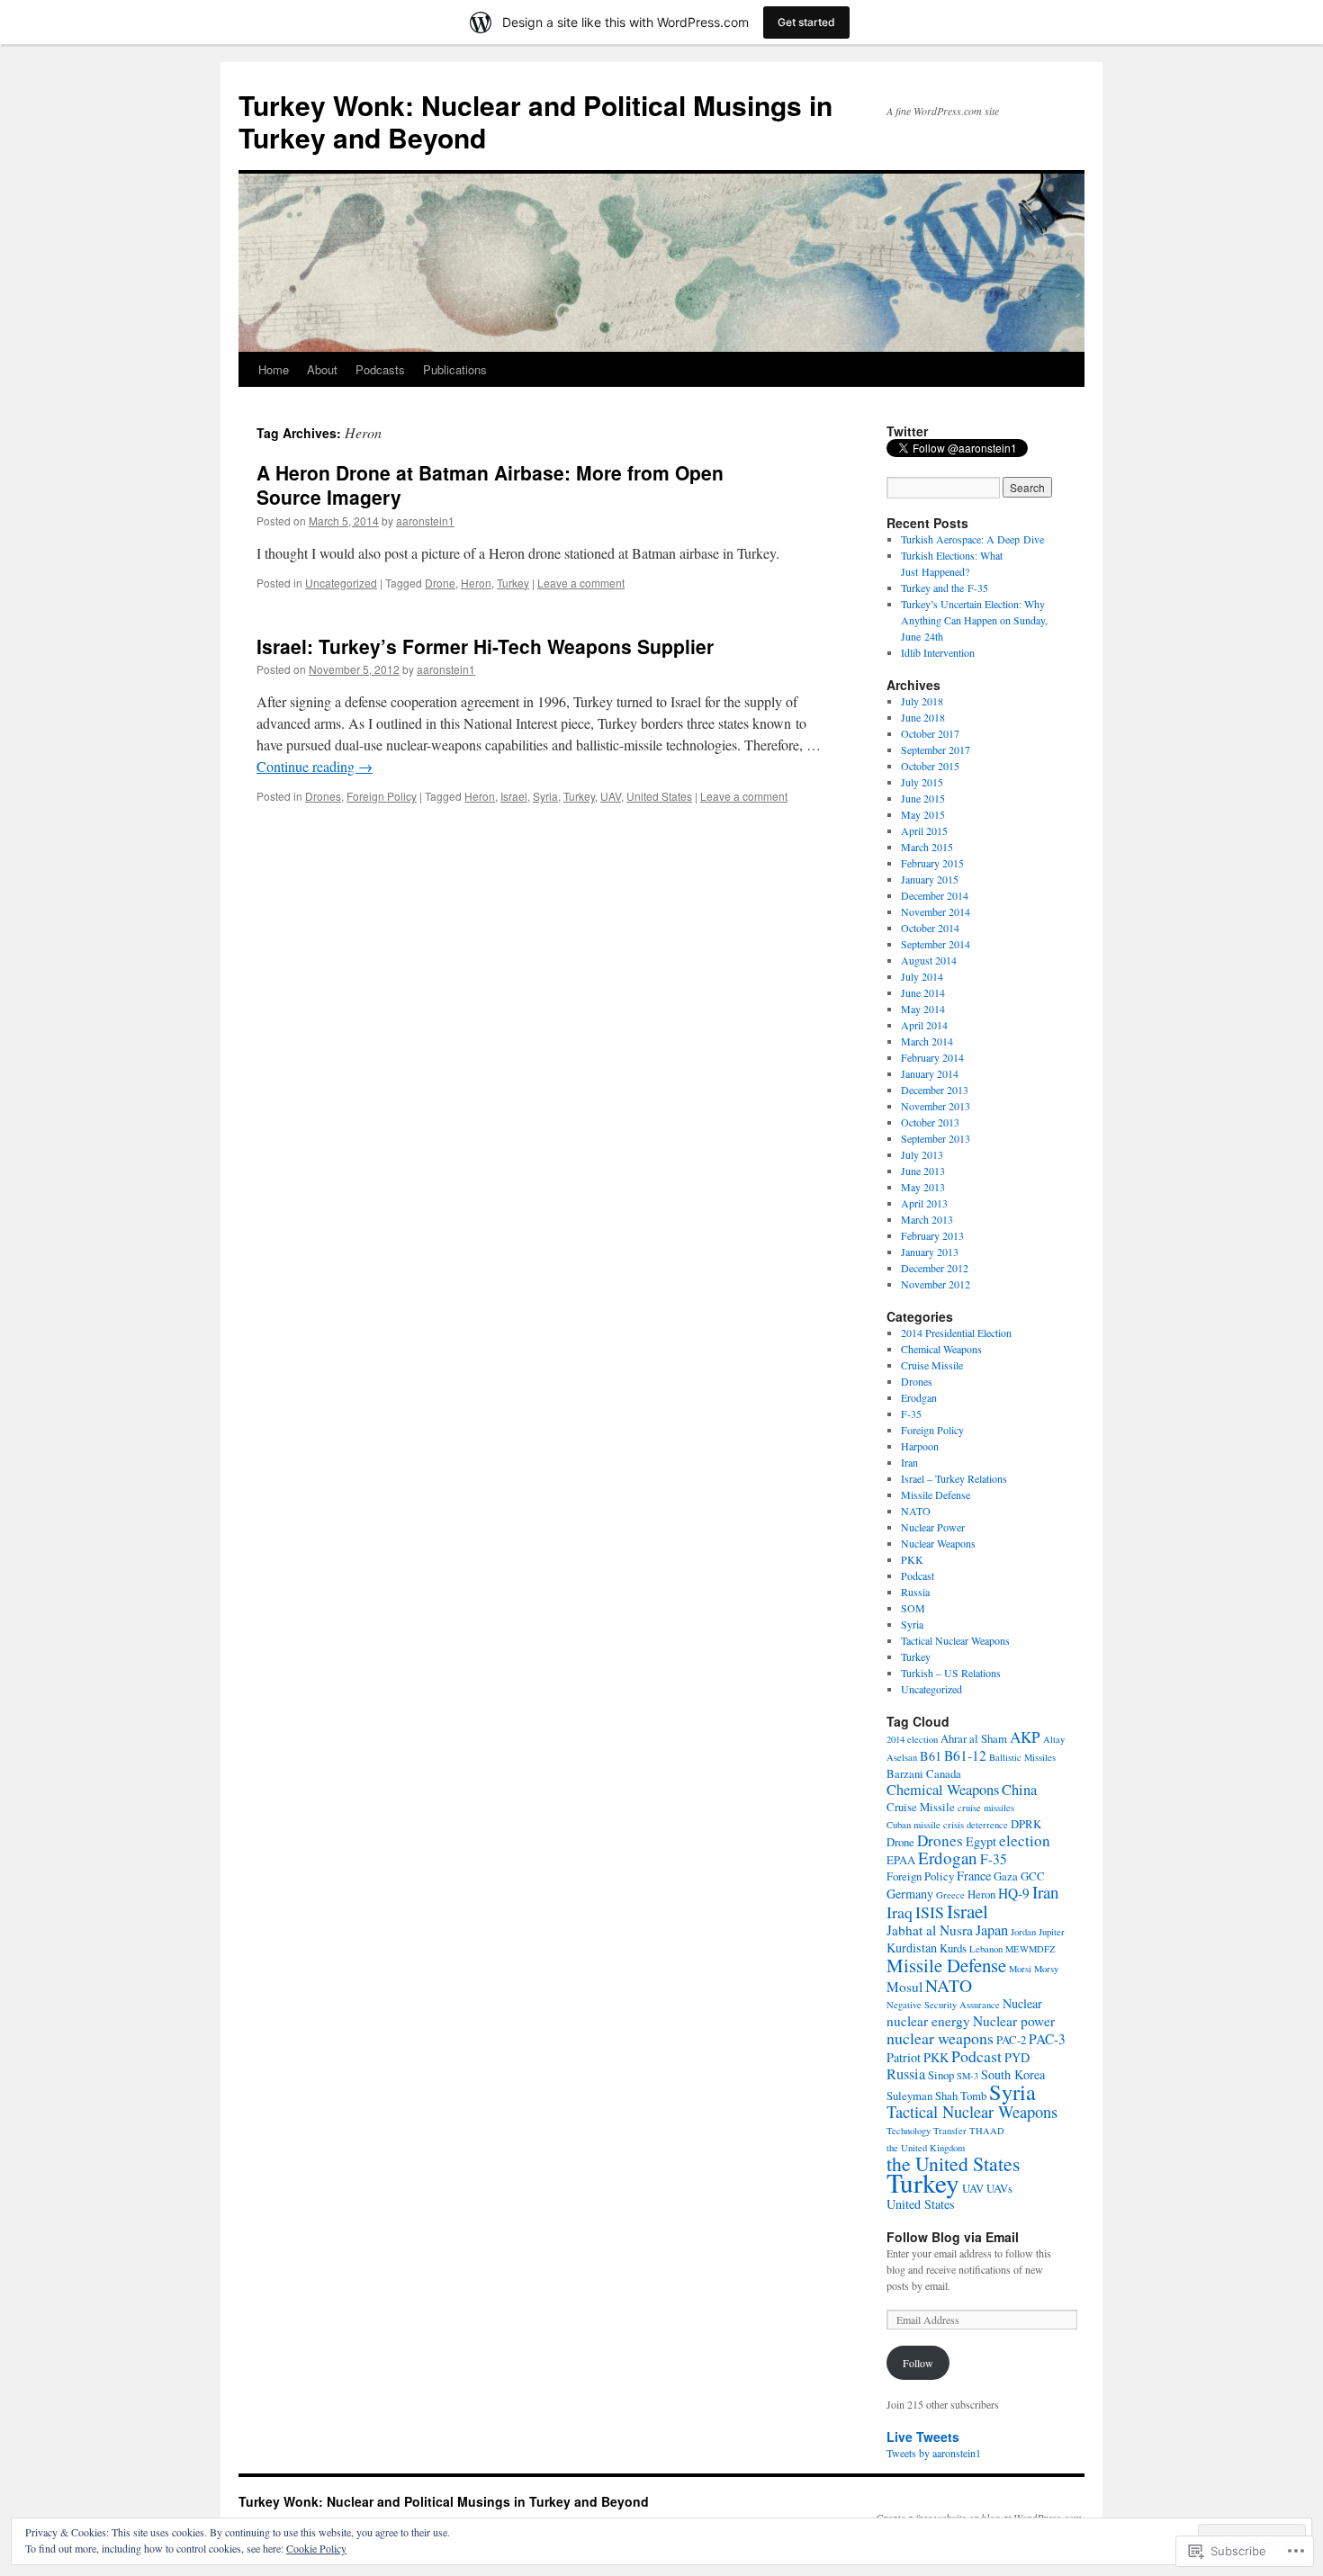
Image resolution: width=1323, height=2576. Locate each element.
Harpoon (920, 1446)
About (322, 369)
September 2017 (936, 749)
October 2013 (930, 1122)
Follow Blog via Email (953, 2237)
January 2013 (930, 1252)
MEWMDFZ (1030, 1949)
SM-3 (967, 2076)
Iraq (900, 1912)
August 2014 (929, 960)
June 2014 (923, 992)
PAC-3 (1047, 2039)
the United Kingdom (926, 2148)
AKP (1025, 1737)
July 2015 (922, 782)
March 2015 (927, 847)
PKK (912, 1559)
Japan (992, 1930)
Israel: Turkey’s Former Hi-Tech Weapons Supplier (485, 646)
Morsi (1020, 1969)
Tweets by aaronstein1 (934, 2453)
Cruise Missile (932, 1365)
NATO (916, 1511)
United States (659, 796)
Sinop (941, 2075)
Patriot (904, 2057)
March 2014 (927, 1041)
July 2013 (922, 1154)
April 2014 (924, 1025)
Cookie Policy (316, 2548)
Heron (476, 583)
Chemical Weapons (941, 1349)
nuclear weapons (940, 2038)
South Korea (1013, 2074)
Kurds (953, 1948)
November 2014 (936, 911)
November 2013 (936, 1106)
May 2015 (923, 814)
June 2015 (923, 798)
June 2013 (923, 1171)
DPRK (1026, 1824)
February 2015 (932, 863)
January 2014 (930, 1073)
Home (274, 369)
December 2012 (935, 1268)
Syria (545, 796)
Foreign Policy (382, 796)
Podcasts (380, 369)
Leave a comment (581, 583)
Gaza (1006, 1876)
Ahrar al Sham (974, 1738)
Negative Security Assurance (943, 2005)
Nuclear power (1014, 2021)
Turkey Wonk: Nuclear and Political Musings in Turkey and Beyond (535, 121)
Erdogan (948, 1858)
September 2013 (936, 1138)
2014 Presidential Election (956, 1333)
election (1025, 1840)
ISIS (930, 1912)
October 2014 (930, 928)
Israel (514, 796)
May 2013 (923, 1187)
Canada (944, 1773)
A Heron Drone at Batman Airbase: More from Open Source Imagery (490, 485)
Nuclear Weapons (938, 1543)
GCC (1033, 1876)
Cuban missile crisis (925, 1825)
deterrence (987, 1825)
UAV (611, 796)
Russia (915, 1592)
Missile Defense (936, 1494)
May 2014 (923, 1009)
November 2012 (936, 1284)
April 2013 (924, 1203)
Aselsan (902, 1757)
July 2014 (922, 976)
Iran (909, 1462)
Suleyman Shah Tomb (936, 2096)
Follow (918, 2363)
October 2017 (930, 733)
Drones (323, 796)
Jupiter (1052, 1932)
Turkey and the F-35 (945, 588)
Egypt (981, 1841)
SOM (913, 1608)
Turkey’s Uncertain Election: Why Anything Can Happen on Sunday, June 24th (974, 620)
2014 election (912, 1739)
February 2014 (932, 1057)
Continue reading (315, 766)
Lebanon (986, 1949)
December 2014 (935, 895)
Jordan (1023, 1932)
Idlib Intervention (938, 652)
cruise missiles (986, 1808)
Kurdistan (912, 1948)
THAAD (987, 2131)
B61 (931, 1756)
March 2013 (927, 1219)
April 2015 (924, 830)
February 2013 (932, 1235)
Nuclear (1022, 2003)
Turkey (513, 583)
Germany (910, 1894)
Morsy (1046, 1969)
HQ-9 (1014, 1893)
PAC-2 (1011, 2040)
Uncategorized (341, 583)
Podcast (918, 1575)
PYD (1017, 2057)
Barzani (905, 1773)
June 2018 (923, 717)
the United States (953, 2163)
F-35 (911, 1414)
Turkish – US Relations (951, 1673)
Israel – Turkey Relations (954, 1478)
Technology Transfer (927, 2131)
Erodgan (919, 1397)
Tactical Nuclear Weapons (955, 1640)
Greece (950, 1895)
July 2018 (922, 701)
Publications (455, 369)
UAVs (999, 2188)
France (974, 1876)
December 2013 (935, 1090)
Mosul (904, 1987)
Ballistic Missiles (1022, 1757)
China (1019, 1790)
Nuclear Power (933, 1527)
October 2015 (930, 766)
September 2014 (936, 944)
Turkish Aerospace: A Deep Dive (972, 539)
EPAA (901, 1860)
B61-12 (965, 1755)
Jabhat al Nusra (930, 1930)
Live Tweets (923, 2437)
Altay (1054, 1739)
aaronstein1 (425, 521)
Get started (806, 22)
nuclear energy (928, 2021)
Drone (440, 583)
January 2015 (930, 879)
